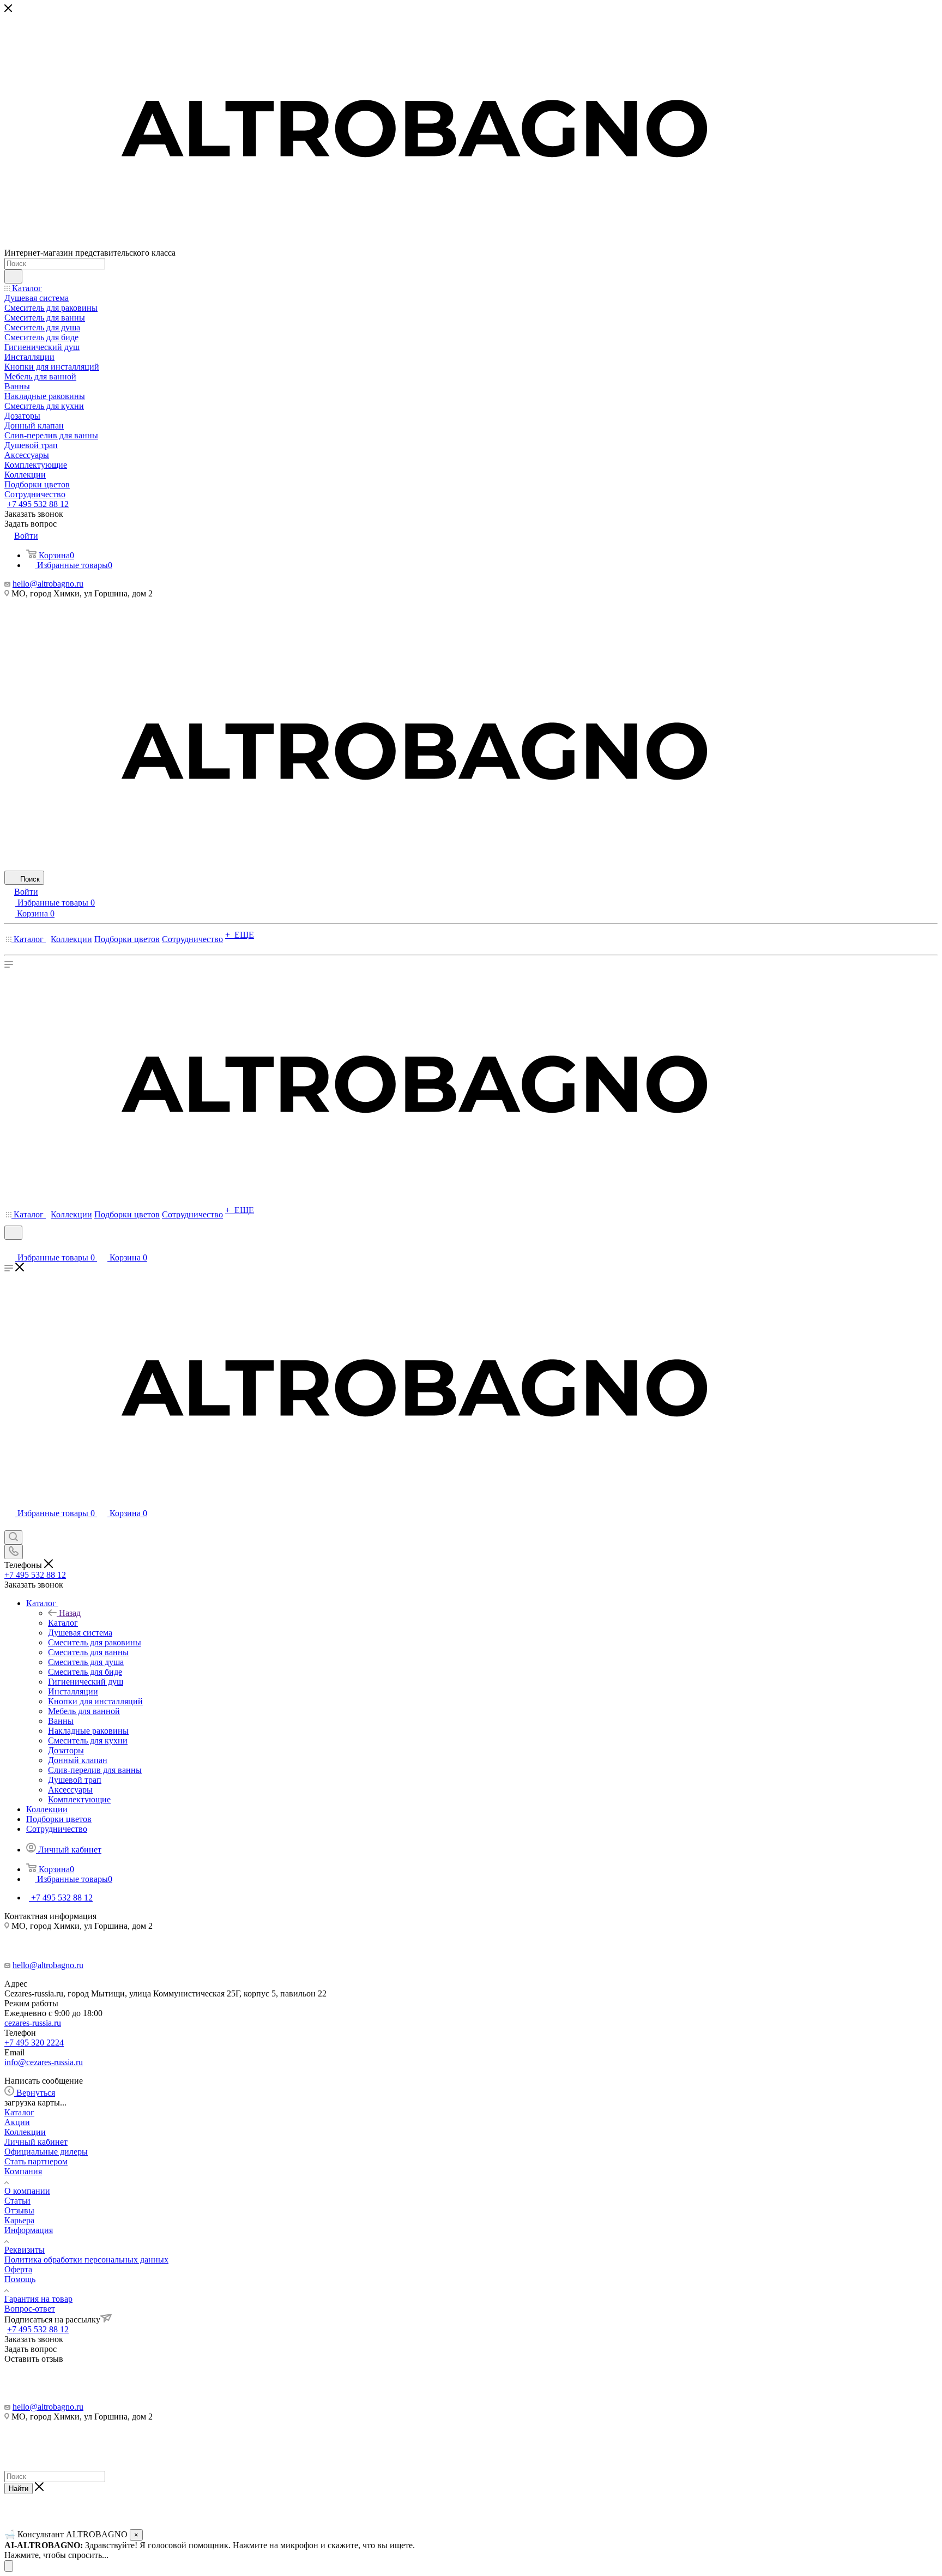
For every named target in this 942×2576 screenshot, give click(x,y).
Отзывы (19, 2210)
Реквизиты (25, 2250)
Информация (29, 2230)
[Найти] (13, 276)
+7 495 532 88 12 (38, 504)
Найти (19, 2488)
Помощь (20, 2279)
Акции (17, 2122)
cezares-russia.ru (33, 2023)
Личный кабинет (36, 2142)
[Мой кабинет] (9, 1247)
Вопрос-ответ (30, 2309)
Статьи (17, 2201)
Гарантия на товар (38, 2299)
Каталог (63, 1623)
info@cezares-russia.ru (44, 2062)
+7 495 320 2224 (34, 2043)
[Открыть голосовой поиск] (9, 2566)
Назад (70, 1613)
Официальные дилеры (46, 2152)
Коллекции (25, 2132)
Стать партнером (36, 2161)
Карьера (19, 2220)
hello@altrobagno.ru (48, 584)
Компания (23, 2171)
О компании (27, 2191)
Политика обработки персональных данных (86, 2260)
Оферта (18, 2269)
